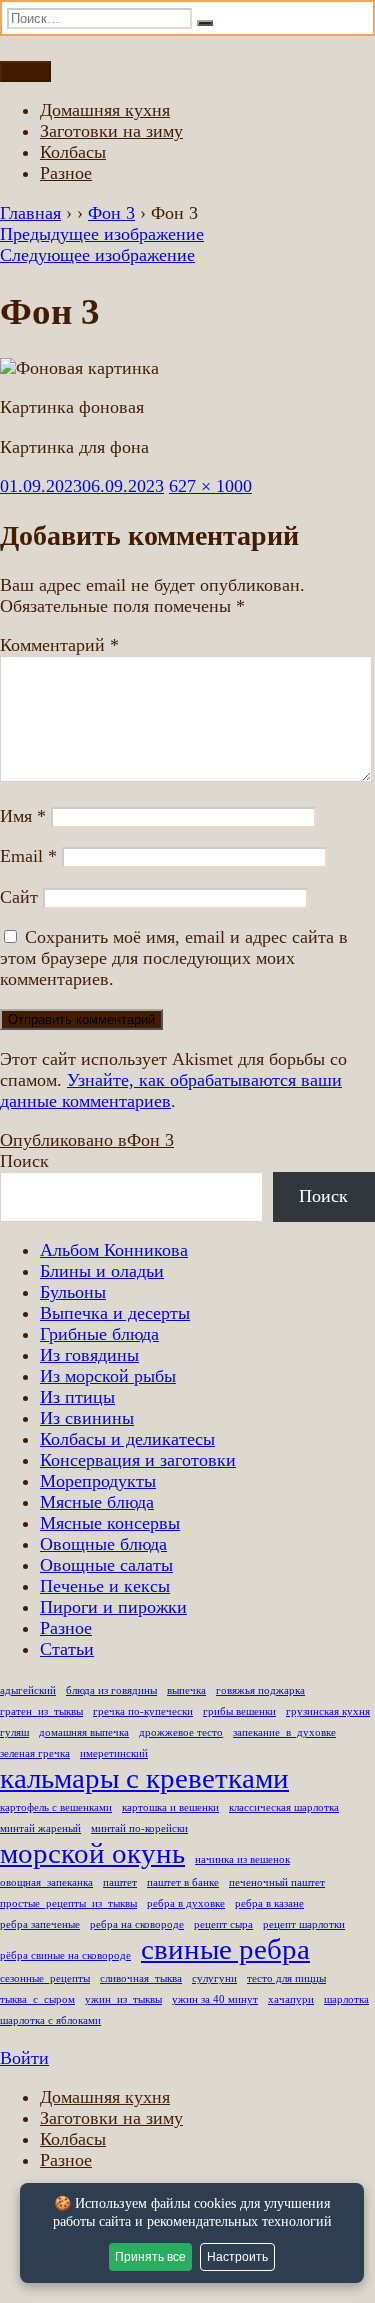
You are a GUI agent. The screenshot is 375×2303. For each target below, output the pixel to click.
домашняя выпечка (84, 1732)
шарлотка (346, 1999)
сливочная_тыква (141, 1978)
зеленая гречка (35, 1753)
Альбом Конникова (114, 1250)
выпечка (186, 1690)
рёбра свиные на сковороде (65, 1955)
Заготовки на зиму (111, 131)
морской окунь (92, 1853)
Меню (25, 71)
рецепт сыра (223, 1924)
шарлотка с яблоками (50, 2020)
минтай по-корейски (139, 1828)
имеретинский (114, 1753)
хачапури (291, 1999)
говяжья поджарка (260, 1690)
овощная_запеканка (46, 1882)
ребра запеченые (40, 1924)
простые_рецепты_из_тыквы (68, 1903)
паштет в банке (183, 1882)
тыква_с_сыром (37, 1999)
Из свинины (87, 1418)
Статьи (67, 1649)
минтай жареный (40, 1828)
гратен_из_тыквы (41, 1711)
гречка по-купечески (143, 1711)
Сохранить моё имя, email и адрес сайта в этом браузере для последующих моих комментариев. (174, 958)
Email (28, 856)
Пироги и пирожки (113, 1607)
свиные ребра (225, 1949)
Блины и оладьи (102, 1271)
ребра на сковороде (137, 1924)
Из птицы (77, 1397)
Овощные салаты (106, 1565)
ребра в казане (269, 1903)
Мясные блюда (97, 1502)
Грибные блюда (99, 1334)
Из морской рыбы (108, 1376)
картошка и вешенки (170, 1807)
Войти (24, 2058)
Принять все (150, 2257)
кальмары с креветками (144, 1778)
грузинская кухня (328, 1711)
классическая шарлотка (284, 1807)
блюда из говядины (111, 1690)
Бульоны (73, 1292)
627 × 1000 (210, 486)
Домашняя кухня (105, 110)
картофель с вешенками (56, 1807)
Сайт (19, 897)
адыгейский (28, 1690)
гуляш (14, 1732)
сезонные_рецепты (45, 1978)
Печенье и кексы (105, 1586)
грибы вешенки (239, 1711)
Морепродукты (98, 1481)
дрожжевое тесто (181, 1732)
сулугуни (214, 1978)
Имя (23, 816)
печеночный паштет (277, 1882)
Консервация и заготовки (138, 1460)
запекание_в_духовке (284, 1732)
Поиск (24, 1161)
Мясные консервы (110, 1523)
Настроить (237, 2257)
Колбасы (73, 152)
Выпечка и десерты (115, 1313)
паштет (120, 1882)
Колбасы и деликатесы (127, 1439)
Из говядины (89, 1355)
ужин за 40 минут (215, 1999)
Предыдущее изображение (102, 234)
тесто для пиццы (286, 1978)
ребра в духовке (186, 1903)
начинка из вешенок (242, 1859)
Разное (66, 173)
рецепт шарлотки (304, 1924)
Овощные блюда (103, 1544)
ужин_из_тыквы (123, 1999)
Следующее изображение (97, 255)
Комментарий (59, 645)
